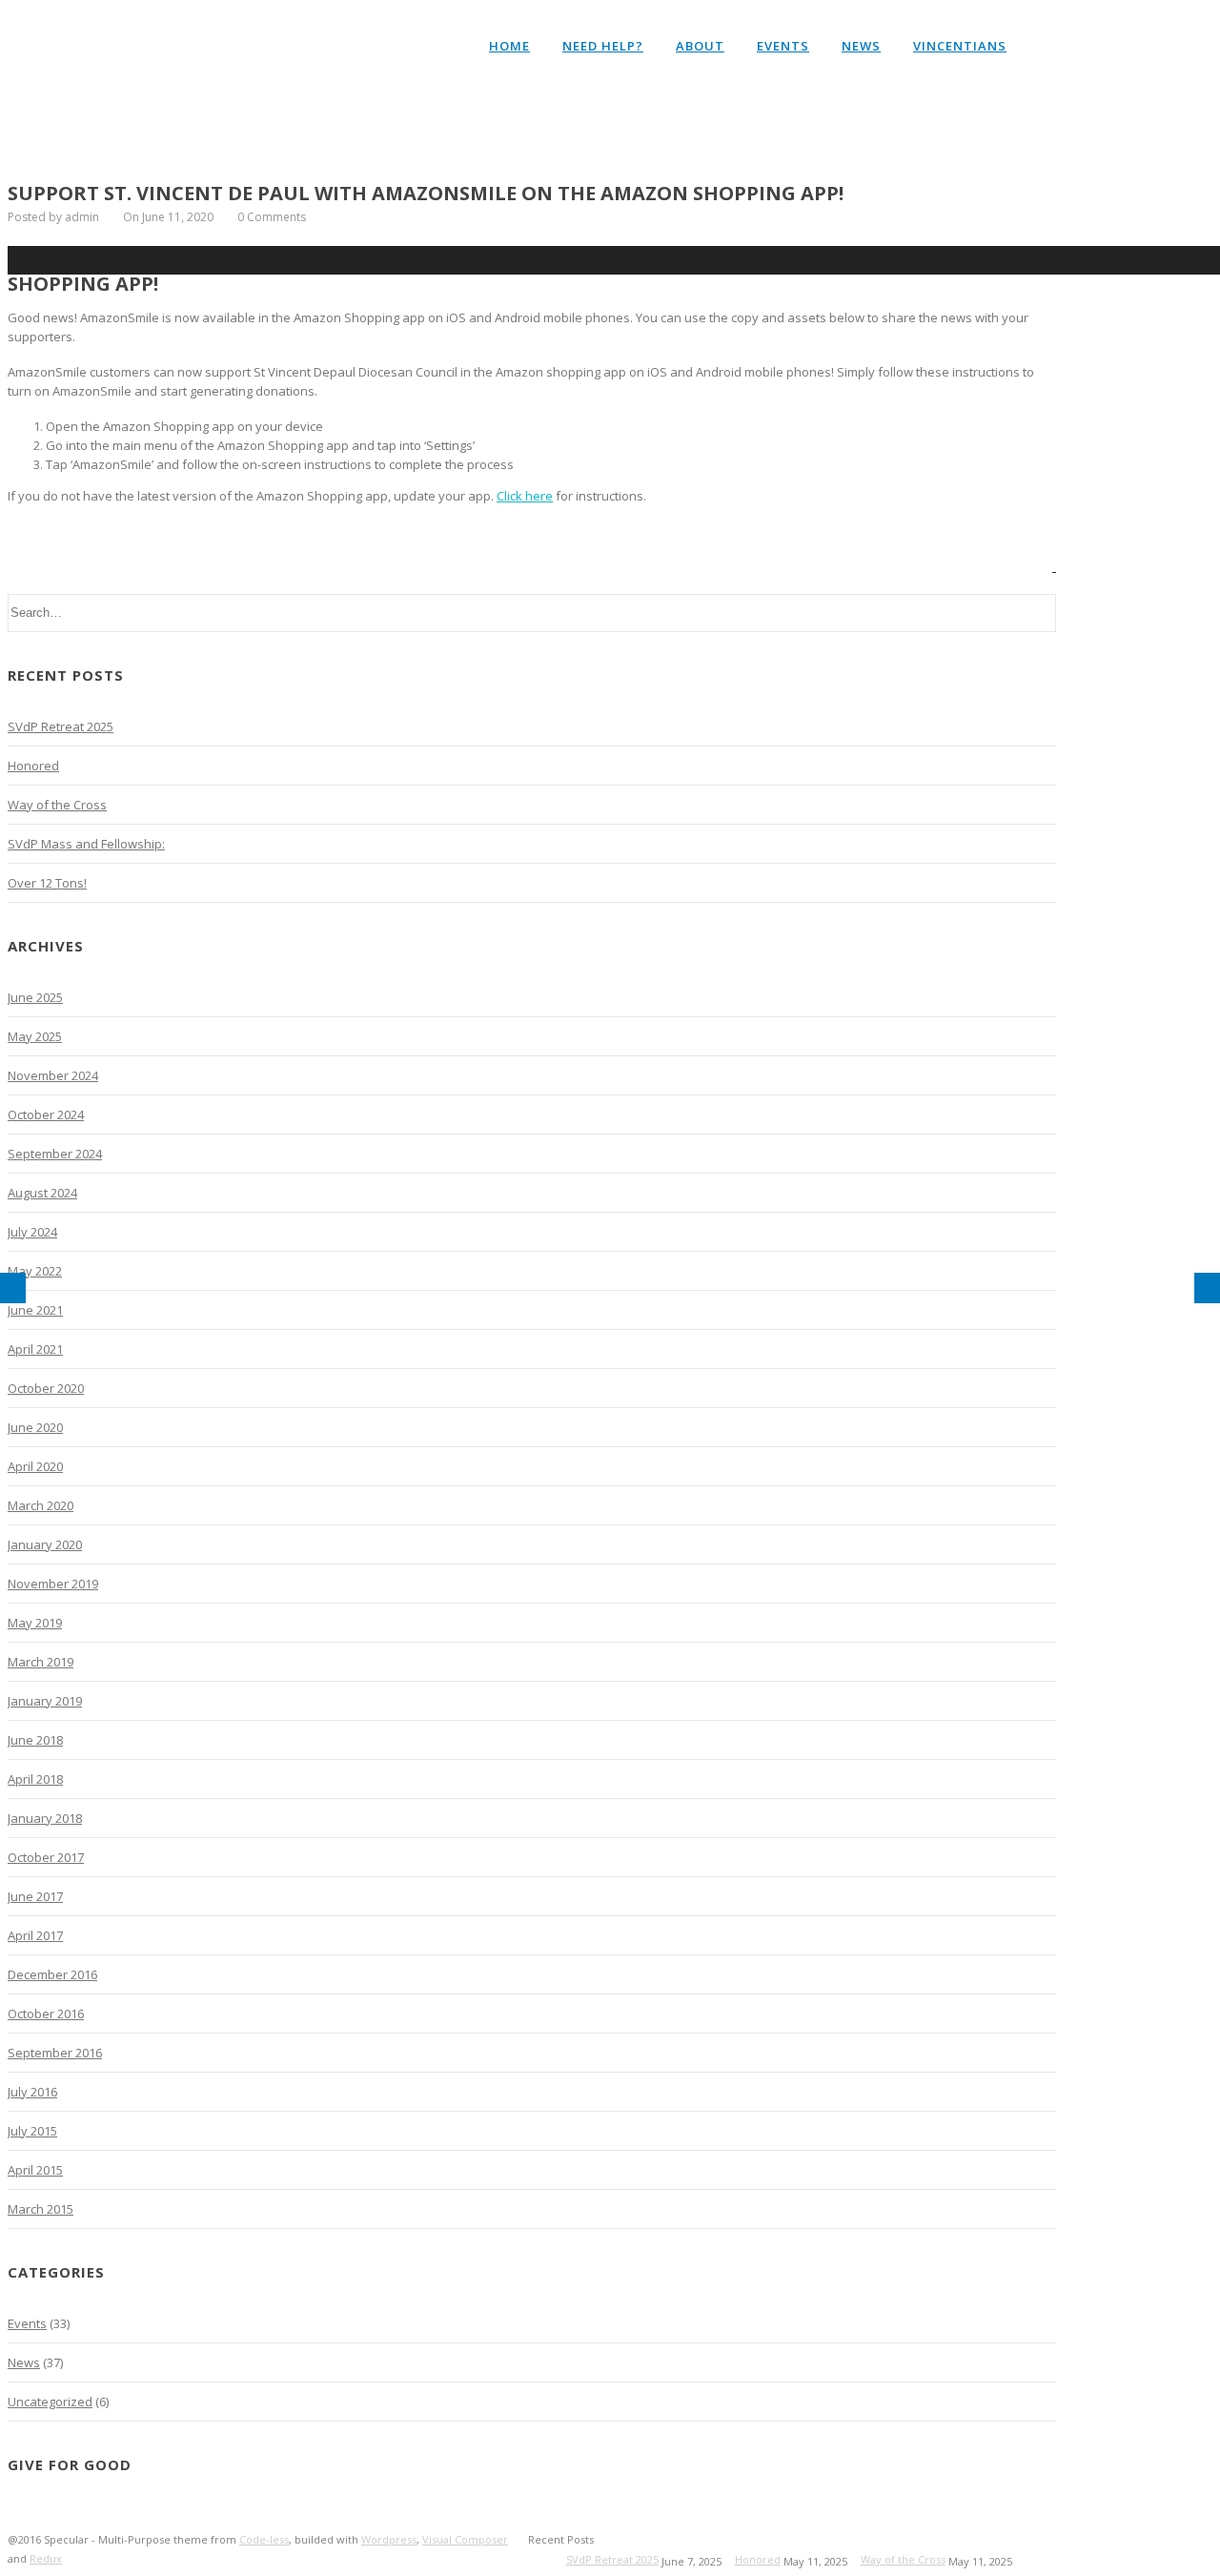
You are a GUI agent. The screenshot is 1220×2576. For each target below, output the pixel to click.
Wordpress (389, 2539)
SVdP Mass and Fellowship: (86, 844)
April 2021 (35, 1349)
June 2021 (35, 1310)
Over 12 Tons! (47, 883)
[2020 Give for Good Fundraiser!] (13, 1288)
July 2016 (32, 2092)
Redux (46, 2558)
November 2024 (53, 1075)
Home (509, 46)
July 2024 (32, 1232)
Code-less (264, 2539)
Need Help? (603, 46)
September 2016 (55, 2053)
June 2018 (35, 1740)
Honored (33, 766)
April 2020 (35, 1466)
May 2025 (35, 1036)
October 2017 (46, 1857)
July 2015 (32, 2131)
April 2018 (35, 1779)
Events (783, 46)
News (861, 46)
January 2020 (45, 1544)
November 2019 (53, 1584)
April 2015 (35, 2170)
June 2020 (35, 1427)
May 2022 (35, 1271)
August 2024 (42, 1193)
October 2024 (46, 1114)
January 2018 (45, 1818)
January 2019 (45, 1701)
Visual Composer (465, 2539)
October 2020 (46, 1388)
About (700, 46)
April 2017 (35, 1935)
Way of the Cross (57, 805)
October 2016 (46, 2014)
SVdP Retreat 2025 (61, 726)
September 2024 (55, 1154)
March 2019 (41, 1662)
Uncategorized (50, 2402)
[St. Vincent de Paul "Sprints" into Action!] (1207, 1288)
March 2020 (41, 1505)
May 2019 (35, 1623)
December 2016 (52, 1974)
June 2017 (35, 1896)
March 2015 (41, 2209)
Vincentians (960, 46)
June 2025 (35, 997)
